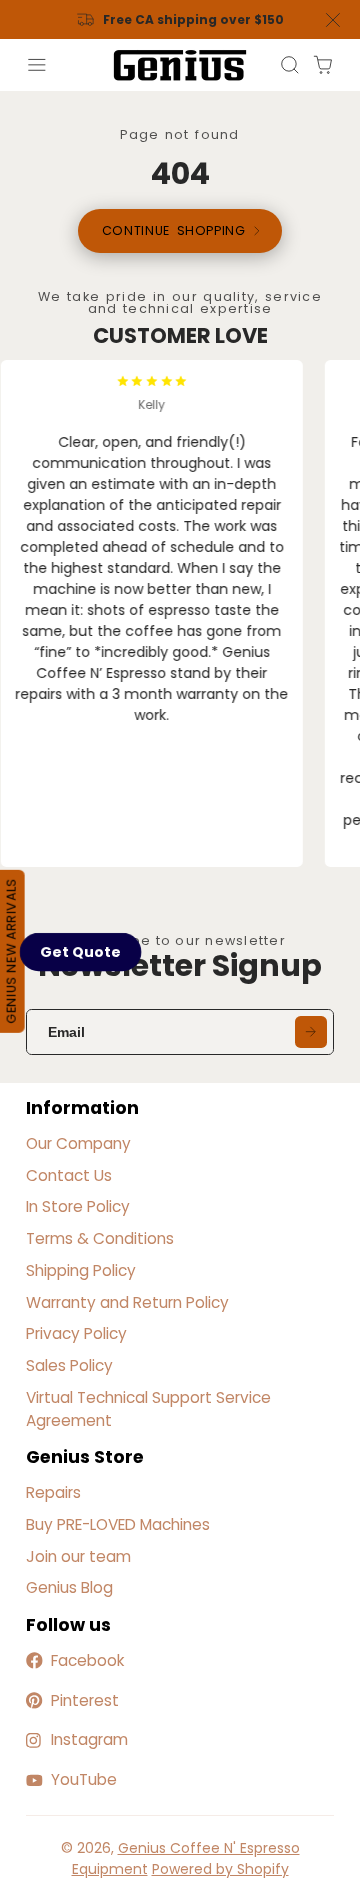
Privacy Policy (76, 1333)
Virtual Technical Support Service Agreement (148, 1409)
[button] (80, 952)
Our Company (78, 1143)
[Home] (180, 65)
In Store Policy (78, 1206)
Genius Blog (69, 1587)
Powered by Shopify (220, 1869)
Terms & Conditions (100, 1238)
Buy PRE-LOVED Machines (118, 1524)
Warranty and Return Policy (127, 1302)
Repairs (53, 1492)
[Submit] (311, 1032)
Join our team (78, 1556)
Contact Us (69, 1175)
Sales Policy (69, 1365)
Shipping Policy (81, 1270)
